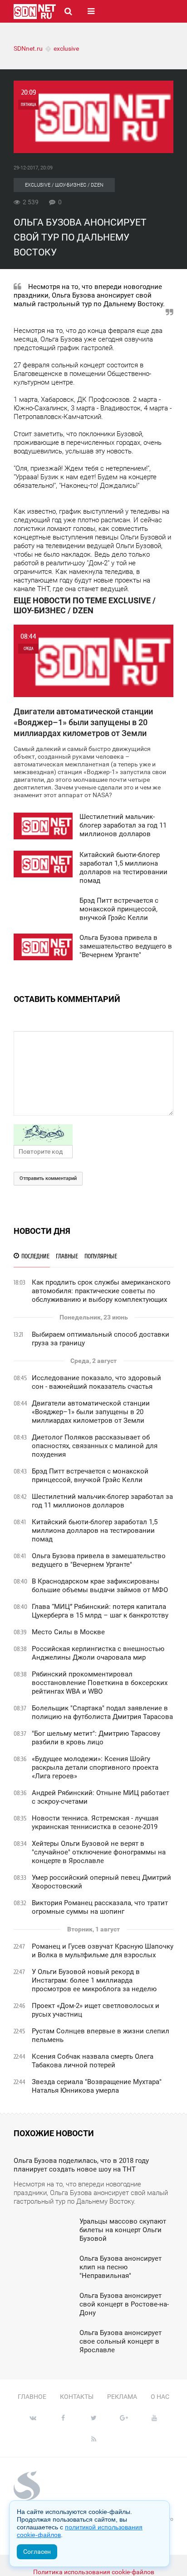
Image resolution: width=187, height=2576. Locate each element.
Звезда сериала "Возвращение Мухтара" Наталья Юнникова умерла (97, 2086)
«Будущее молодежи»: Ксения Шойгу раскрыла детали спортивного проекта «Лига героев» (95, 1767)
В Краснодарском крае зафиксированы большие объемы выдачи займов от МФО (100, 1586)
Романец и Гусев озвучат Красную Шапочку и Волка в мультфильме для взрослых (103, 1951)
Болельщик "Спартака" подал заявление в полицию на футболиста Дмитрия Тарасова (102, 1712)
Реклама (122, 2397)
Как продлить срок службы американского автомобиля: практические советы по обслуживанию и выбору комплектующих (101, 1291)
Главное (32, 2397)
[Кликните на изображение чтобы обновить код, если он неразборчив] (93, 1135)
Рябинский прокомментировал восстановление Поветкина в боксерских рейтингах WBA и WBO (100, 1683)
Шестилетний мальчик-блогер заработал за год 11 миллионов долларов (102, 1501)
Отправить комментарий (48, 1178)
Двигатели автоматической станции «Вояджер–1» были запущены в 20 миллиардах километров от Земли (91, 1412)
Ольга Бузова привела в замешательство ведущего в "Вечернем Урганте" (99, 1560)
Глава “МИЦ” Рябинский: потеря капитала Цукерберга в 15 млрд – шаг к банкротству (100, 1611)
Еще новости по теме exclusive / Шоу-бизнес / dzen (85, 605)
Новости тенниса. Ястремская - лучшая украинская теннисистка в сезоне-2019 (95, 1822)
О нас (160, 2397)
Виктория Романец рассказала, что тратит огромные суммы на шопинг (100, 1907)
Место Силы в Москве (68, 1632)
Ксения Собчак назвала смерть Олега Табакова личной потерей (93, 2061)
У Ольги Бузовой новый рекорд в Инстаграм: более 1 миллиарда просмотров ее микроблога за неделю (94, 1980)
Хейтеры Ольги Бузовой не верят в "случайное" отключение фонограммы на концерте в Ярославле (99, 1852)
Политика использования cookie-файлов (94, 2572)
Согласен (37, 2552)
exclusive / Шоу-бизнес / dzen (64, 185)
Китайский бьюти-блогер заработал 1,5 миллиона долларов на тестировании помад (95, 1531)
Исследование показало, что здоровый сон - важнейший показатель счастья (96, 1382)
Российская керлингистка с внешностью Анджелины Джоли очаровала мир (98, 1653)
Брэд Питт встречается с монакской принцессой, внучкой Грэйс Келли (90, 1476)
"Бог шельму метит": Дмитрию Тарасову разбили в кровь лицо (96, 1738)
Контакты (77, 2397)
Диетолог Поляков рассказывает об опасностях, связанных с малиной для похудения (95, 1446)
